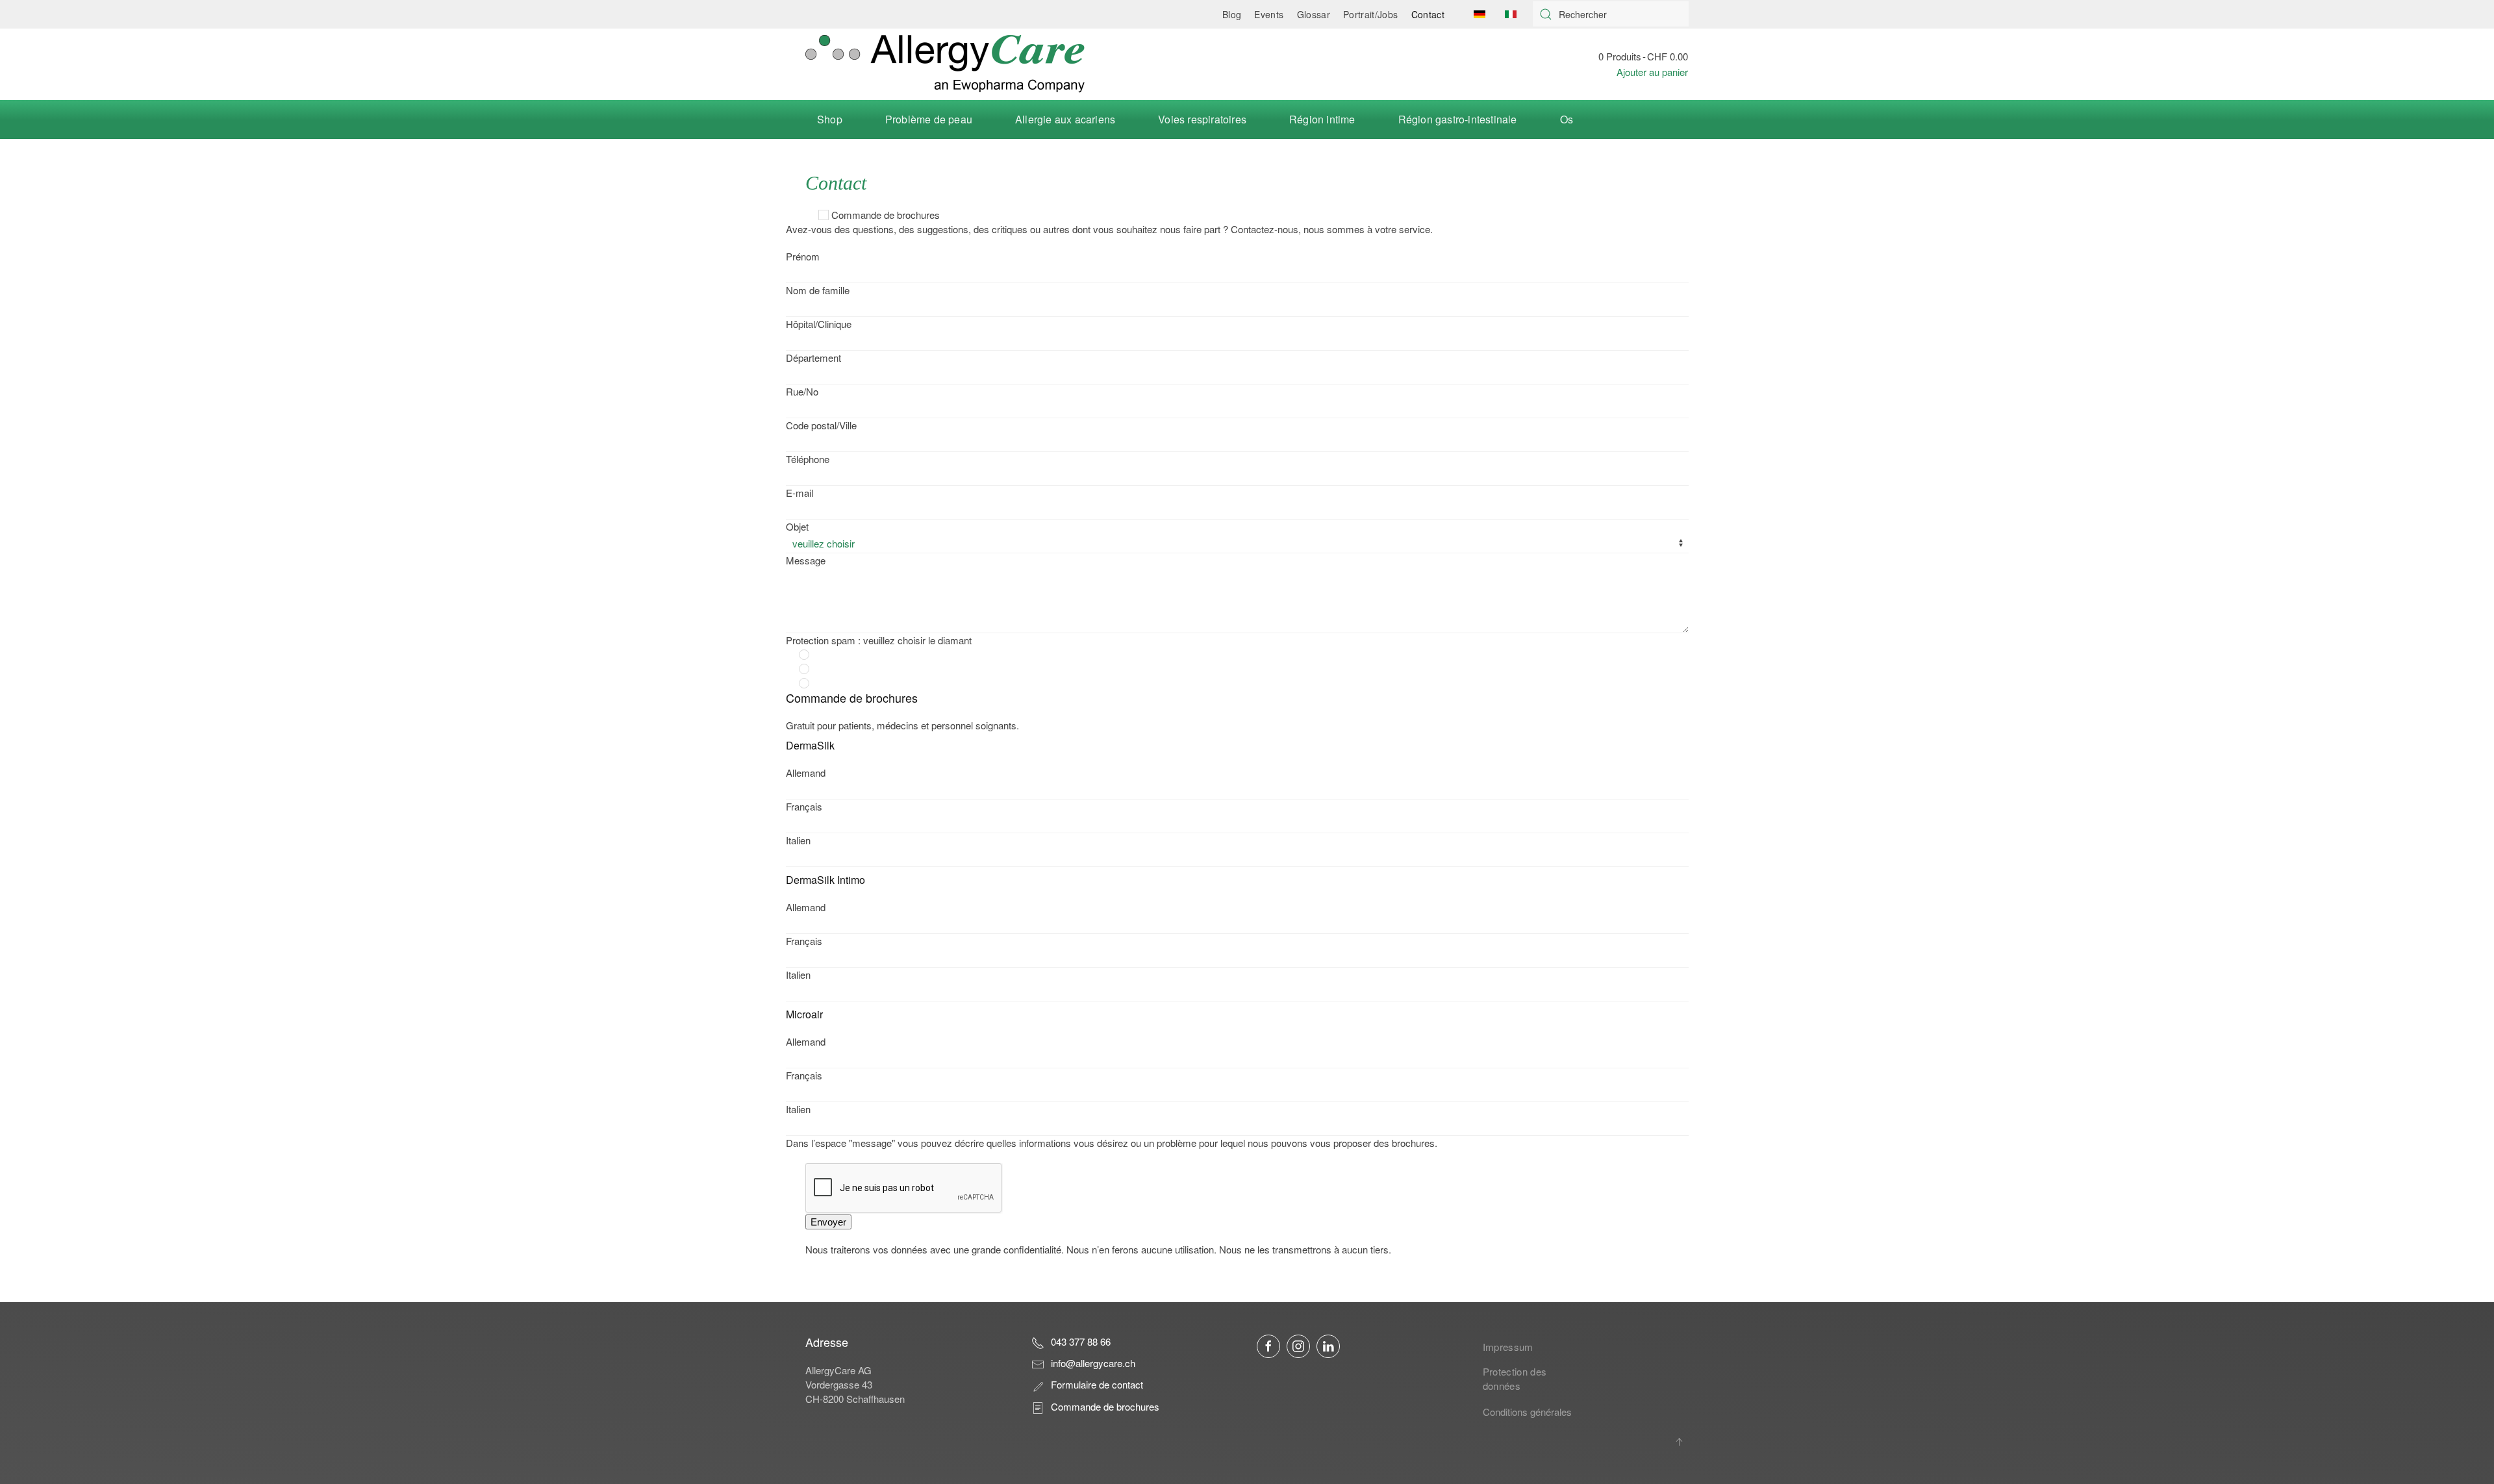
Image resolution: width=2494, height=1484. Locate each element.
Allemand (806, 773)
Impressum (1508, 1347)
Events (1269, 14)
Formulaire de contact (1097, 1384)
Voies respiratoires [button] (1202, 119)
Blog (1232, 14)
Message (806, 560)
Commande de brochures (886, 215)
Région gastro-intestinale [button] (1458, 119)
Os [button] (1567, 119)
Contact (1428, 14)
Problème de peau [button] (929, 119)
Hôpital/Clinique (819, 324)
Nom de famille (818, 290)
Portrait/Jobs (1371, 14)
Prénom (803, 256)
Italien (798, 840)
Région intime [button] (1322, 119)
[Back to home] (945, 64)
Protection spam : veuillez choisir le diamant (879, 640)
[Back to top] (1679, 1442)
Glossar (1314, 14)
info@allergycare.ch (1093, 1363)
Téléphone (808, 459)
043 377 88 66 (1081, 1341)
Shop (830, 119)
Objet (797, 526)
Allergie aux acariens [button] (1065, 119)
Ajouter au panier (1652, 72)
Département (813, 358)
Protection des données (1515, 1378)
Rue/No (802, 391)
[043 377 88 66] (1038, 1341)
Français (804, 806)
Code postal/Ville (821, 425)
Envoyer (828, 1222)
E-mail (800, 493)
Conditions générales (1527, 1412)
